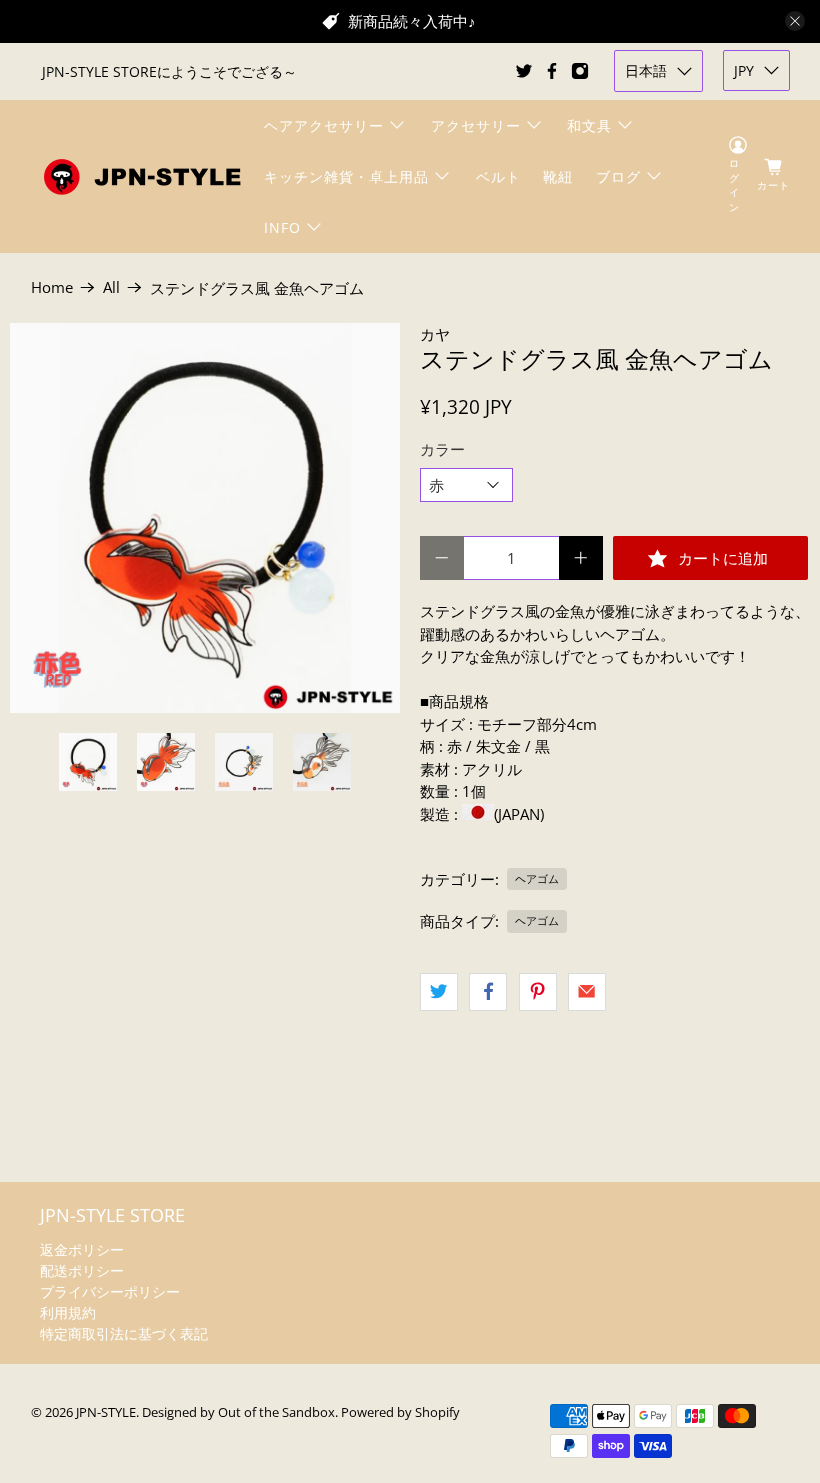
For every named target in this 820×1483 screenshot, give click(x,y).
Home (52, 287)
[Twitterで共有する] (439, 992)
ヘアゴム (537, 878)
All (111, 287)
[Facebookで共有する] (488, 992)
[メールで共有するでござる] (587, 992)
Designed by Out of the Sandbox (238, 1412)
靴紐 (558, 176)
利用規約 (68, 1312)
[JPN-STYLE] (142, 176)
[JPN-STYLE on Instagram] (580, 71)
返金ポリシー (82, 1249)
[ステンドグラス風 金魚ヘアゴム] (205, 518)
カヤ (435, 334)
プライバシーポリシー (110, 1291)
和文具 (589, 125)
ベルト (498, 176)
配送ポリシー (82, 1270)
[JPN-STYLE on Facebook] (552, 71)
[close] (795, 21)
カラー (442, 449)
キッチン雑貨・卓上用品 (346, 176)
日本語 (646, 70)
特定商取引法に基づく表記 (124, 1333)
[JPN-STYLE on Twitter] (524, 71)
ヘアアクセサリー (324, 125)
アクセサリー (476, 125)
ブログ (618, 176)
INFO (282, 227)
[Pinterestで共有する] (538, 992)
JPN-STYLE (106, 1412)
